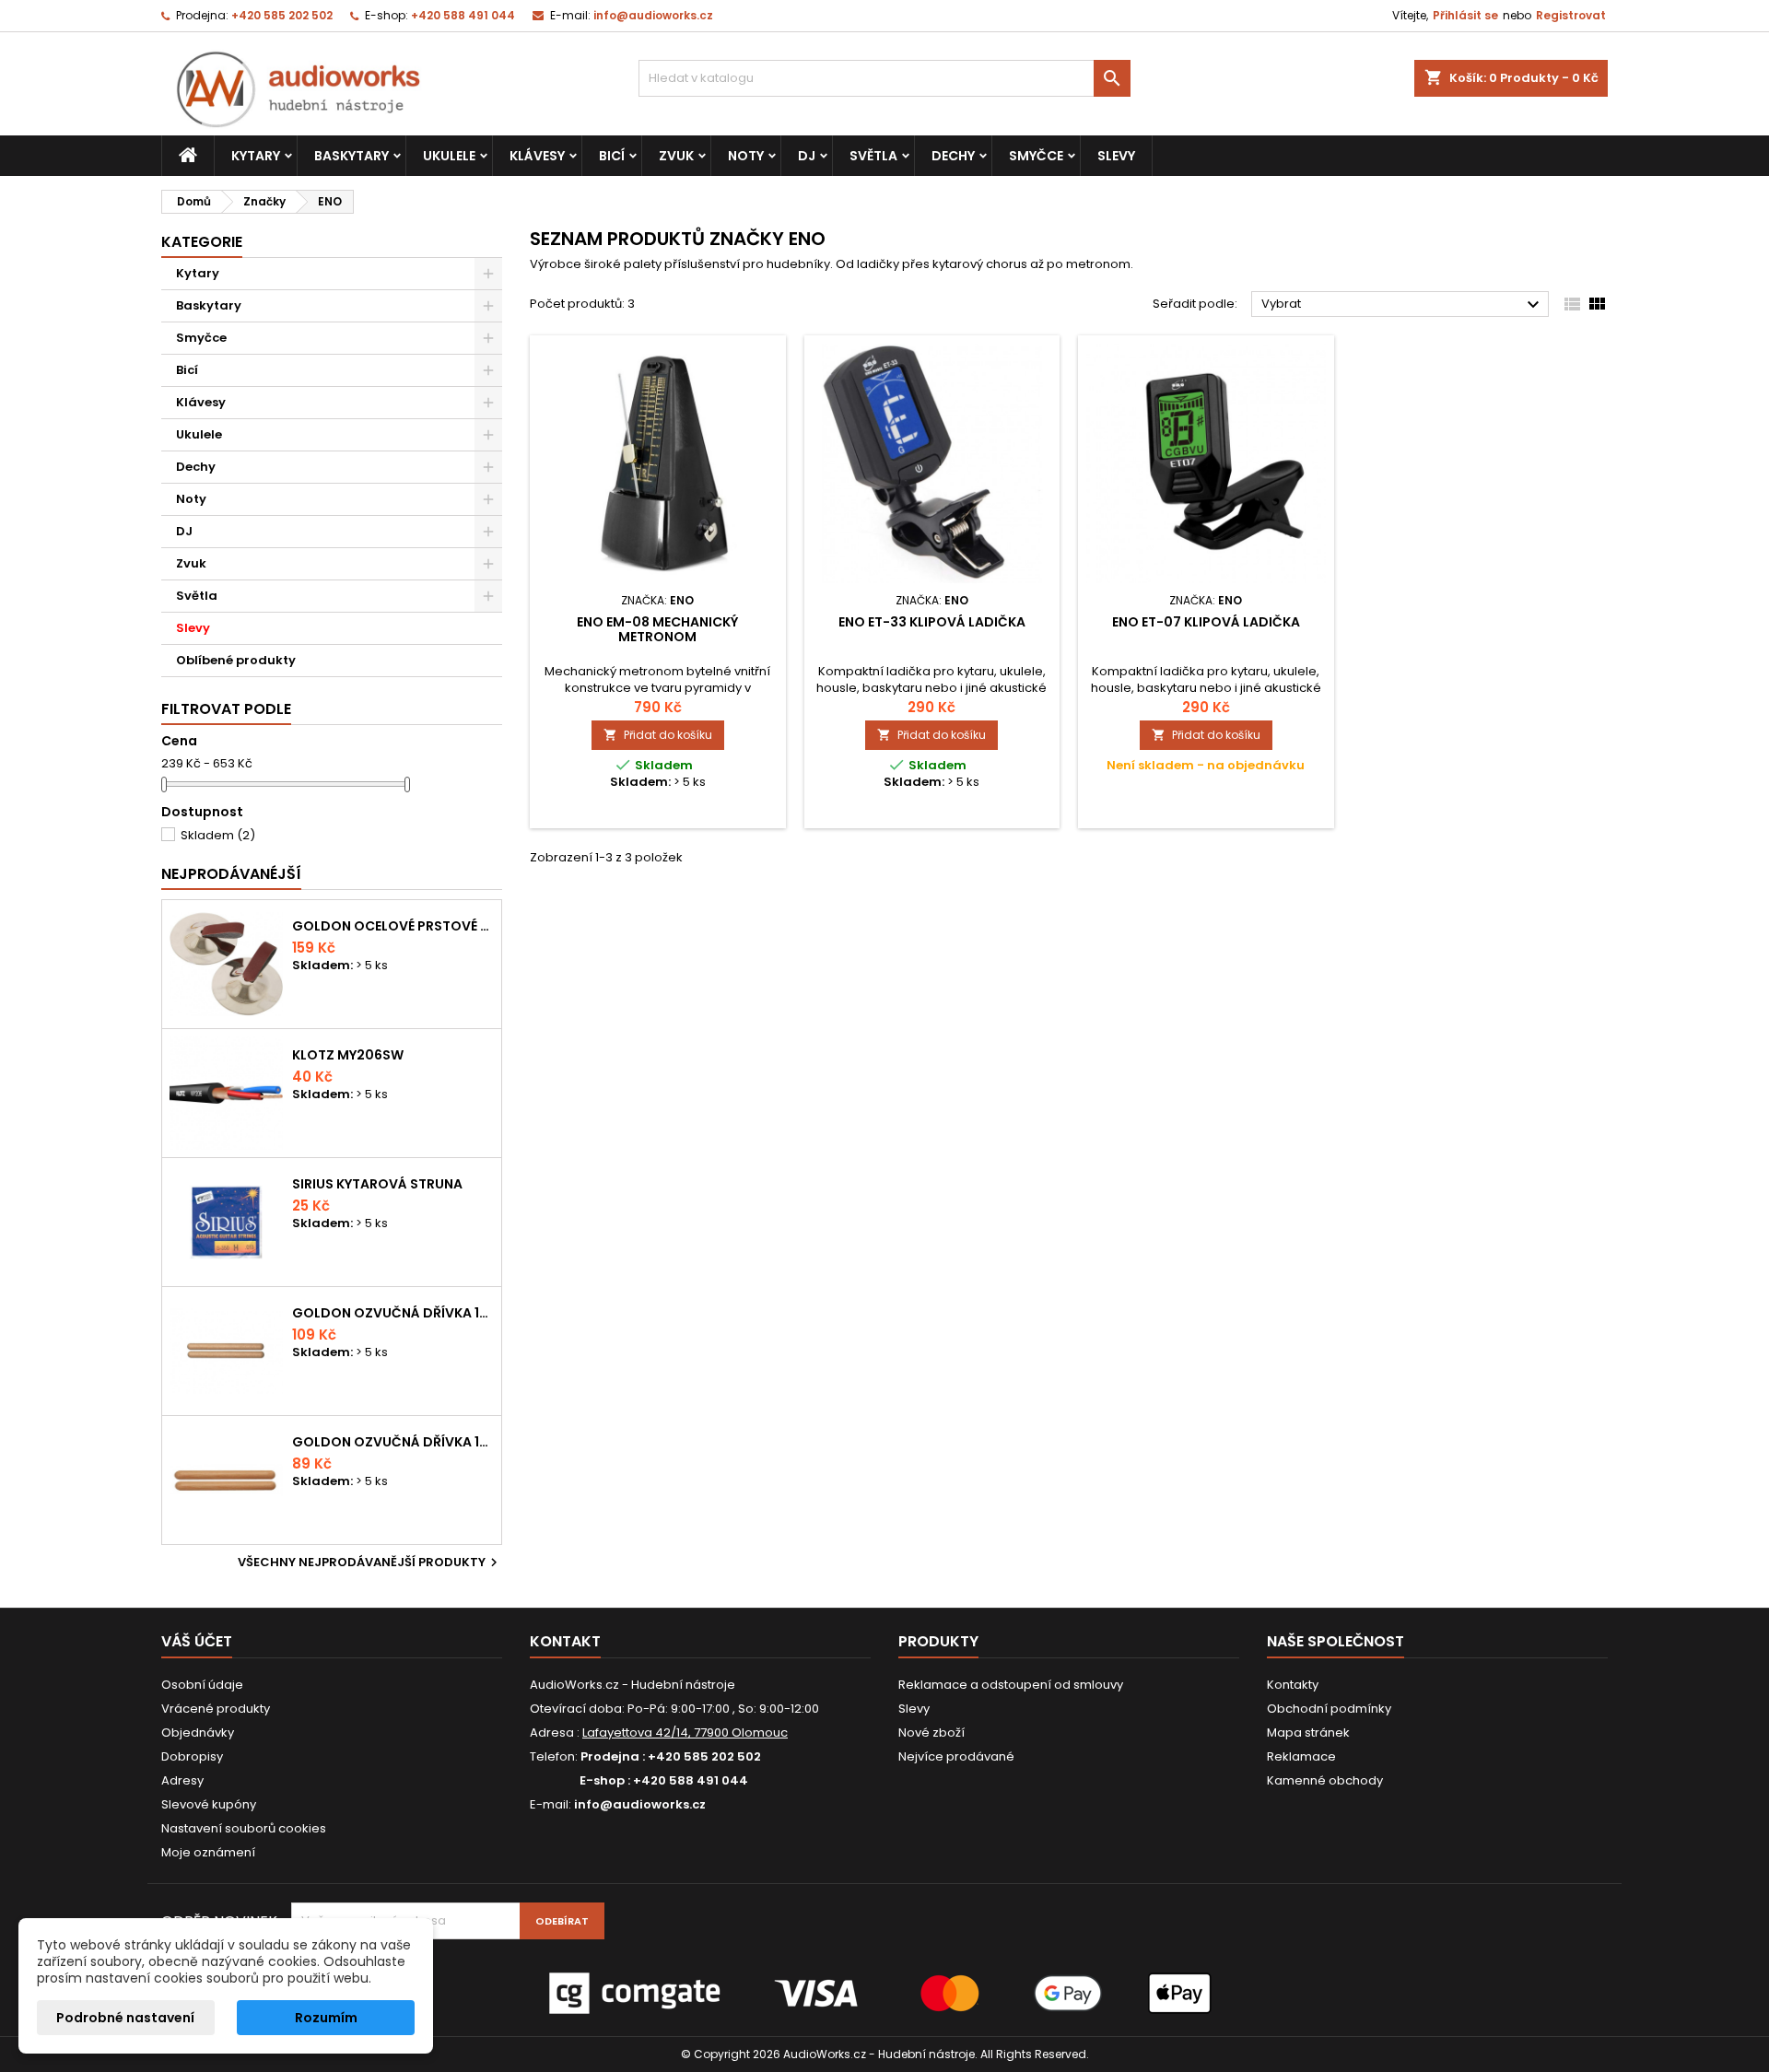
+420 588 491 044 (463, 15)
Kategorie (202, 242)
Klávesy (537, 156)
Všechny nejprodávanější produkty (370, 1563)
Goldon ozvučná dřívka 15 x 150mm (393, 1442)
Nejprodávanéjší (231, 874)
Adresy (182, 1780)
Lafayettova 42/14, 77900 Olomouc (685, 1733)
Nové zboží (931, 1733)
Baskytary (351, 156)
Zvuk (676, 156)
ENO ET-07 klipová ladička (1206, 622)
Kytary (256, 156)
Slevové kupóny (209, 1804)
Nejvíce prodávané (956, 1756)
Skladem (218, 835)
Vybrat (1403, 305)
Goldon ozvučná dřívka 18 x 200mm (393, 1313)
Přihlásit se (1465, 15)
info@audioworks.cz (653, 15)
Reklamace (1301, 1756)
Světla (873, 156)
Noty (746, 156)
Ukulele (449, 156)
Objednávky (198, 1733)
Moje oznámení (208, 1852)
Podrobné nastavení (125, 2018)
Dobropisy (192, 1756)
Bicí (612, 156)
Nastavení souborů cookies (244, 1828)
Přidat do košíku (658, 735)
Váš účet (197, 1641)
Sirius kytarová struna (377, 1184)
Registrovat (1571, 15)
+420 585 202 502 (282, 15)
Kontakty (1293, 1685)
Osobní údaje (202, 1685)
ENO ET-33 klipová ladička (932, 622)
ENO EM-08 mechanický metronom (657, 629)
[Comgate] (884, 1993)
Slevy (1116, 156)
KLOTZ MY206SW (348, 1055)
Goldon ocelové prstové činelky (393, 926)
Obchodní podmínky (1329, 1709)
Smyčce (1036, 156)
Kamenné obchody (1325, 1780)
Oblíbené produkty (236, 660)
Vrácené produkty (216, 1709)
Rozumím (326, 2018)
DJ (807, 156)
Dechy (953, 156)
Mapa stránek (1308, 1733)
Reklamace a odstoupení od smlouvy (1011, 1685)
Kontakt (565, 1641)
